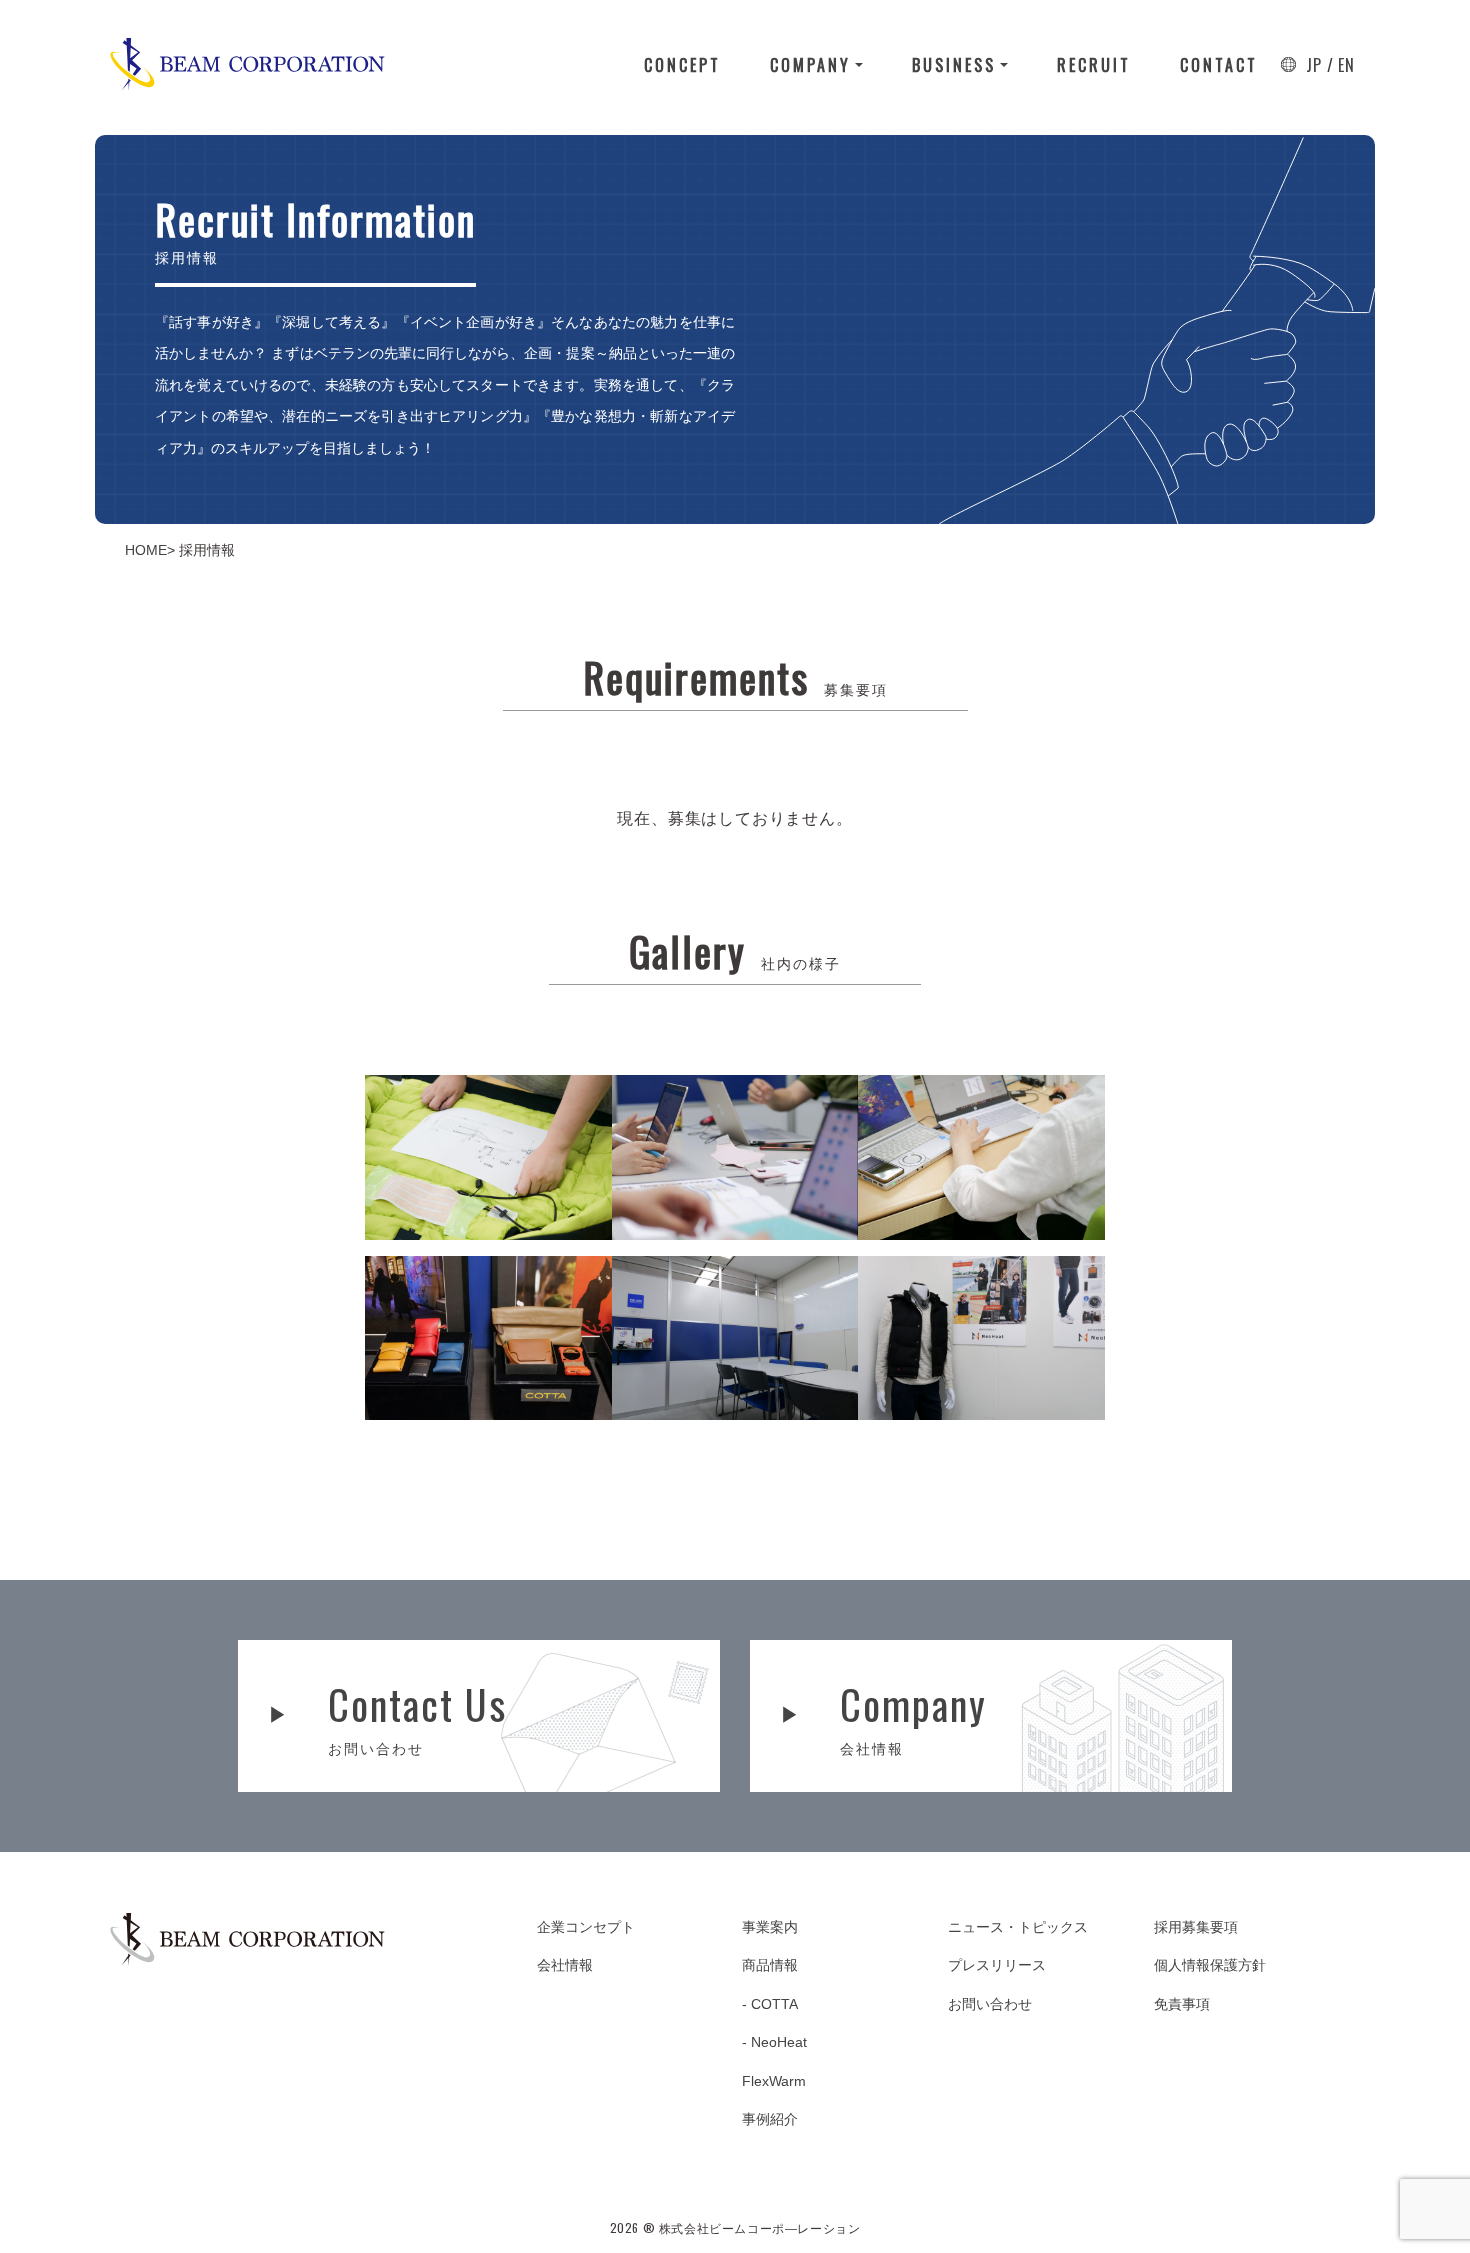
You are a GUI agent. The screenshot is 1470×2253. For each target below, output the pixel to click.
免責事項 (1182, 2004)
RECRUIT (1094, 65)
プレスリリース (997, 1965)
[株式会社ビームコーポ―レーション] (247, 64)
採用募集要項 (1196, 1927)
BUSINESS (954, 65)
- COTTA (770, 2004)
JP (1314, 65)
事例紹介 (770, 2119)
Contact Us (417, 1715)
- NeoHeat (774, 2042)
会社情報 (565, 1965)
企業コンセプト (586, 1927)
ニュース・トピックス (1018, 1927)
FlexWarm (774, 2081)
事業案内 (770, 1927)
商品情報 (770, 1965)
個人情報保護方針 (1210, 1965)
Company (913, 1715)
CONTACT (1219, 65)
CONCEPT (682, 65)
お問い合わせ (990, 2004)
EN (1346, 65)
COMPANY (810, 65)
